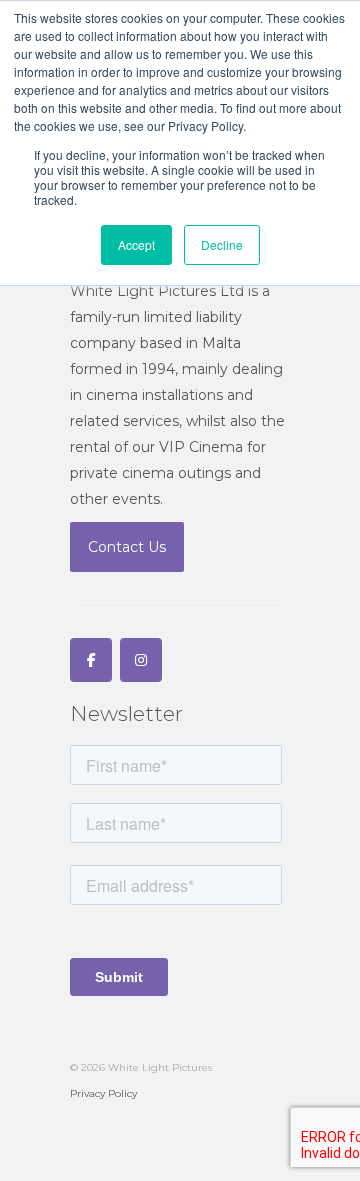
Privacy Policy (103, 1093)
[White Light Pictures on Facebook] (91, 660)
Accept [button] (136, 244)
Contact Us (127, 547)
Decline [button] (222, 244)
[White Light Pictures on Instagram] (141, 660)
